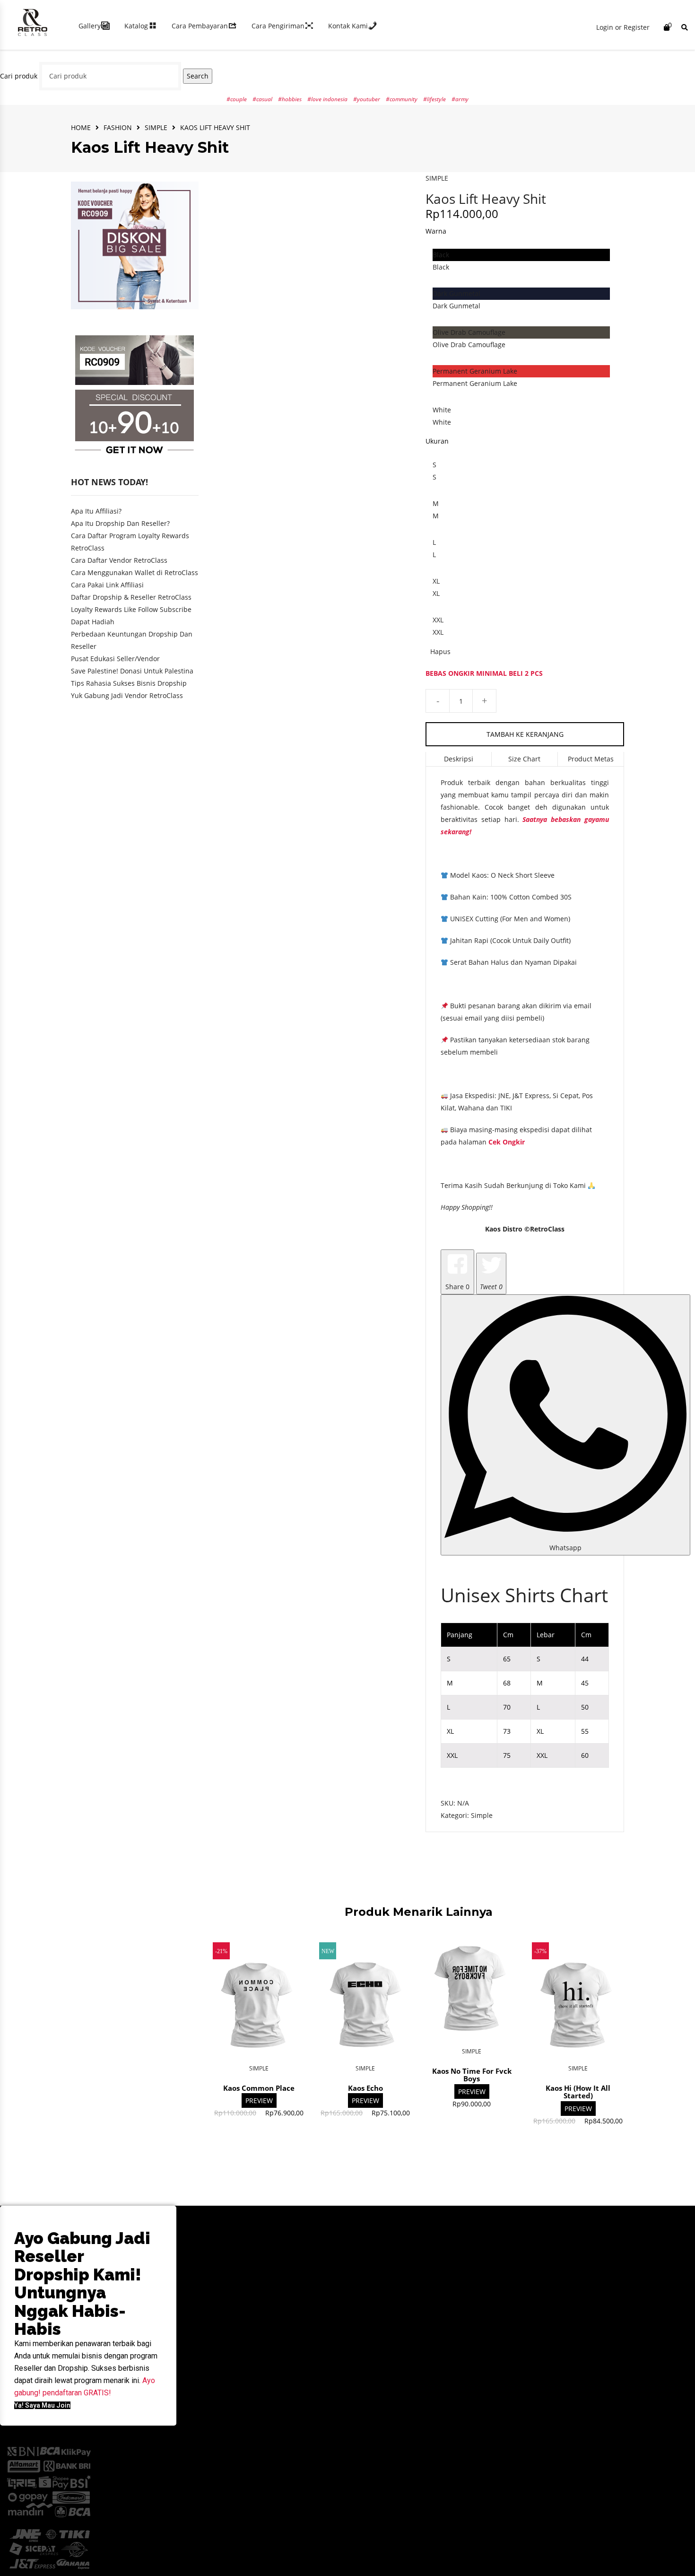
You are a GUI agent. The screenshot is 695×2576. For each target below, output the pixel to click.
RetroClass (547, 1229)
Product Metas (591, 759)
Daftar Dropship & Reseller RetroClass (131, 597)
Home (81, 127)
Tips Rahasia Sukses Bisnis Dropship (129, 683)
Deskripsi (459, 759)
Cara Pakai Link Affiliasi (107, 585)
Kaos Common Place (259, 2088)
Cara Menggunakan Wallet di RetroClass (135, 572)
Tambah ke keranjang (525, 734)
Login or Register (623, 27)
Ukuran (437, 441)
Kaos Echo (365, 2088)
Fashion (118, 127)
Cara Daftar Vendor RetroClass (119, 560)
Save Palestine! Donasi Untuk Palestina (132, 671)
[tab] (459, 759)
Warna (436, 231)
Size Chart (524, 759)
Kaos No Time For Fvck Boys (472, 2075)
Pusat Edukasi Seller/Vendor (115, 659)
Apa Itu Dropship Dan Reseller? (120, 523)
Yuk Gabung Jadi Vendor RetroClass (127, 695)
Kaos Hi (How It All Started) (578, 2092)
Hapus (440, 651)
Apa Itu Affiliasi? (96, 511)
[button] (42, 2405)
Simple (156, 127)
